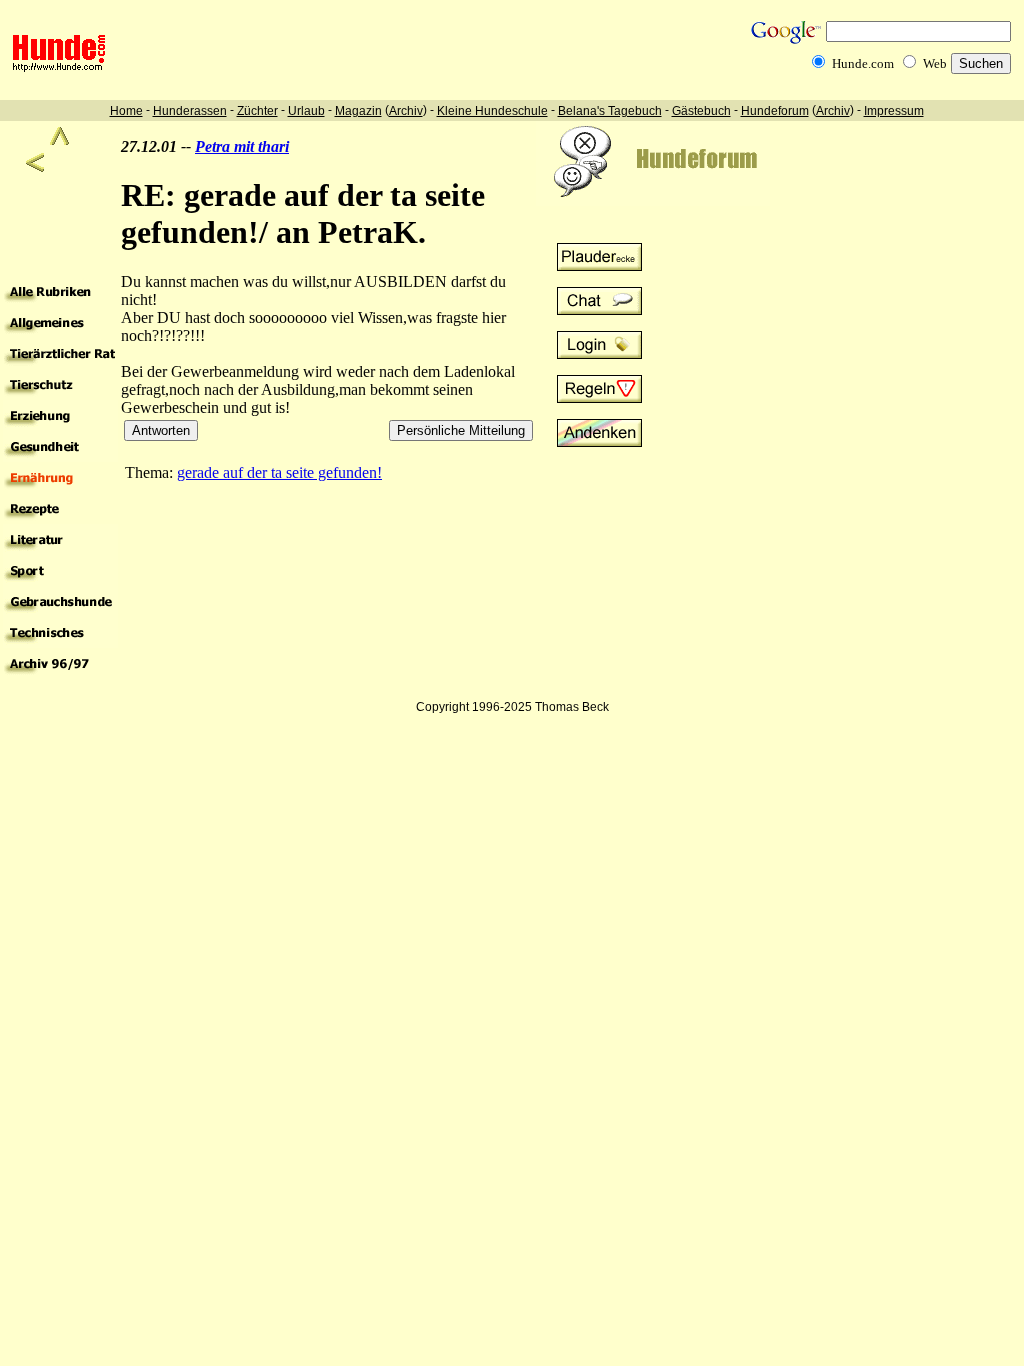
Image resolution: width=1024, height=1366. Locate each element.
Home (126, 111)
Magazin (358, 111)
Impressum (894, 111)
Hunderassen (190, 111)
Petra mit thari (242, 146)
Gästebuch (701, 111)
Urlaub (306, 111)
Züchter (257, 111)
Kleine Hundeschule (492, 111)
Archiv (406, 111)
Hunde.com (863, 63)
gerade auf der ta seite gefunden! (279, 472)
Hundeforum (775, 111)
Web (935, 63)
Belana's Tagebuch (610, 111)
